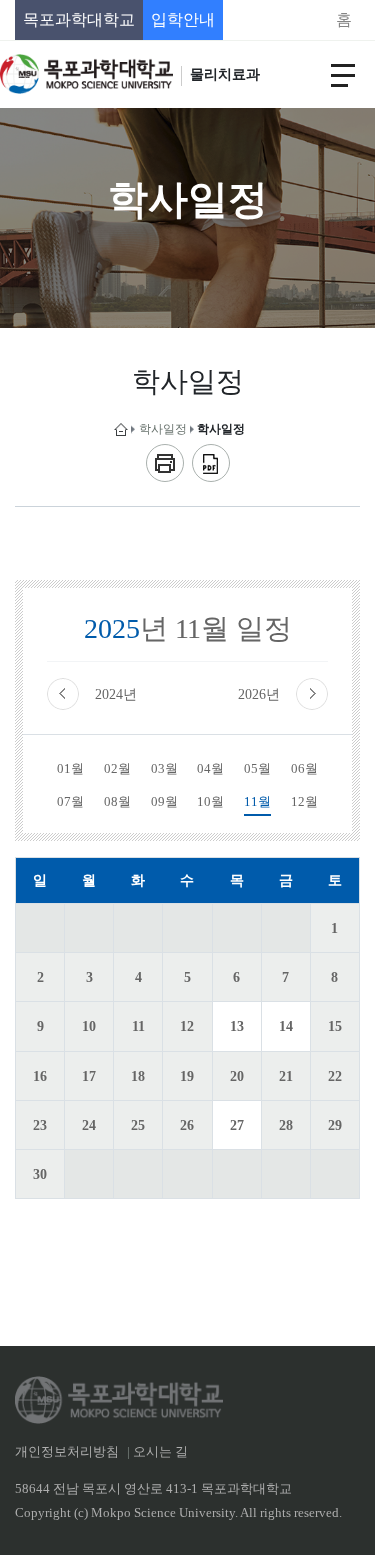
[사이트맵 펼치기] (343, 74)
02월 (117, 769)
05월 (257, 769)
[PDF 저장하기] (211, 463)
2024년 (116, 694)
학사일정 (163, 429)
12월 (304, 802)
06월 (304, 769)
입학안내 (183, 19)
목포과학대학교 (79, 19)
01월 (70, 769)
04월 (210, 769)
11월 (257, 802)
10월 (210, 802)
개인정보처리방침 (67, 1452)
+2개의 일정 (234, 1124)
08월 (117, 802)
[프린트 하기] (165, 463)
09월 (164, 802)
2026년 (259, 694)
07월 (70, 802)
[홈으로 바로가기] (121, 429)
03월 (164, 769)
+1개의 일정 (234, 1025)
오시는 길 (160, 1452)
